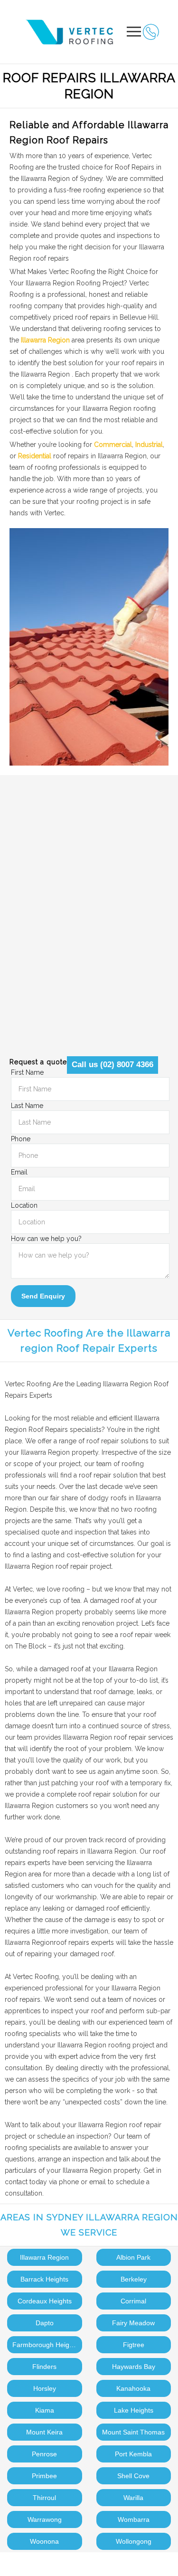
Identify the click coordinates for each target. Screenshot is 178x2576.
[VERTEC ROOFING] (72, 32)
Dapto (45, 2323)
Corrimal (133, 2301)
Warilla (133, 2498)
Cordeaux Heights (45, 2301)
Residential (35, 456)
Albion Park (133, 2257)
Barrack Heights (44, 2279)
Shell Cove (133, 2476)
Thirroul (44, 2498)
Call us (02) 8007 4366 (112, 1065)
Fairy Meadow (133, 2323)
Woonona (44, 2541)
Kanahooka (133, 2388)
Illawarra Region (45, 340)
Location (24, 1205)
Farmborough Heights (45, 2345)
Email (19, 1172)
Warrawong (45, 2519)
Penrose (44, 2454)
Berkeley (134, 2279)
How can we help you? (46, 1239)
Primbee (44, 2476)
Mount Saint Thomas (133, 2432)
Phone (21, 1139)
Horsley (45, 2388)
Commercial (113, 445)
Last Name (27, 1106)
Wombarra (134, 2519)
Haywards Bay (134, 2367)
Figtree (134, 2345)
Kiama (45, 2410)
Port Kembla (133, 2454)
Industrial (149, 445)
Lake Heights (134, 2410)
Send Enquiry (43, 1296)
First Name (27, 1072)
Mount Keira (44, 2432)
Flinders (44, 2367)
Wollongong (134, 2541)
